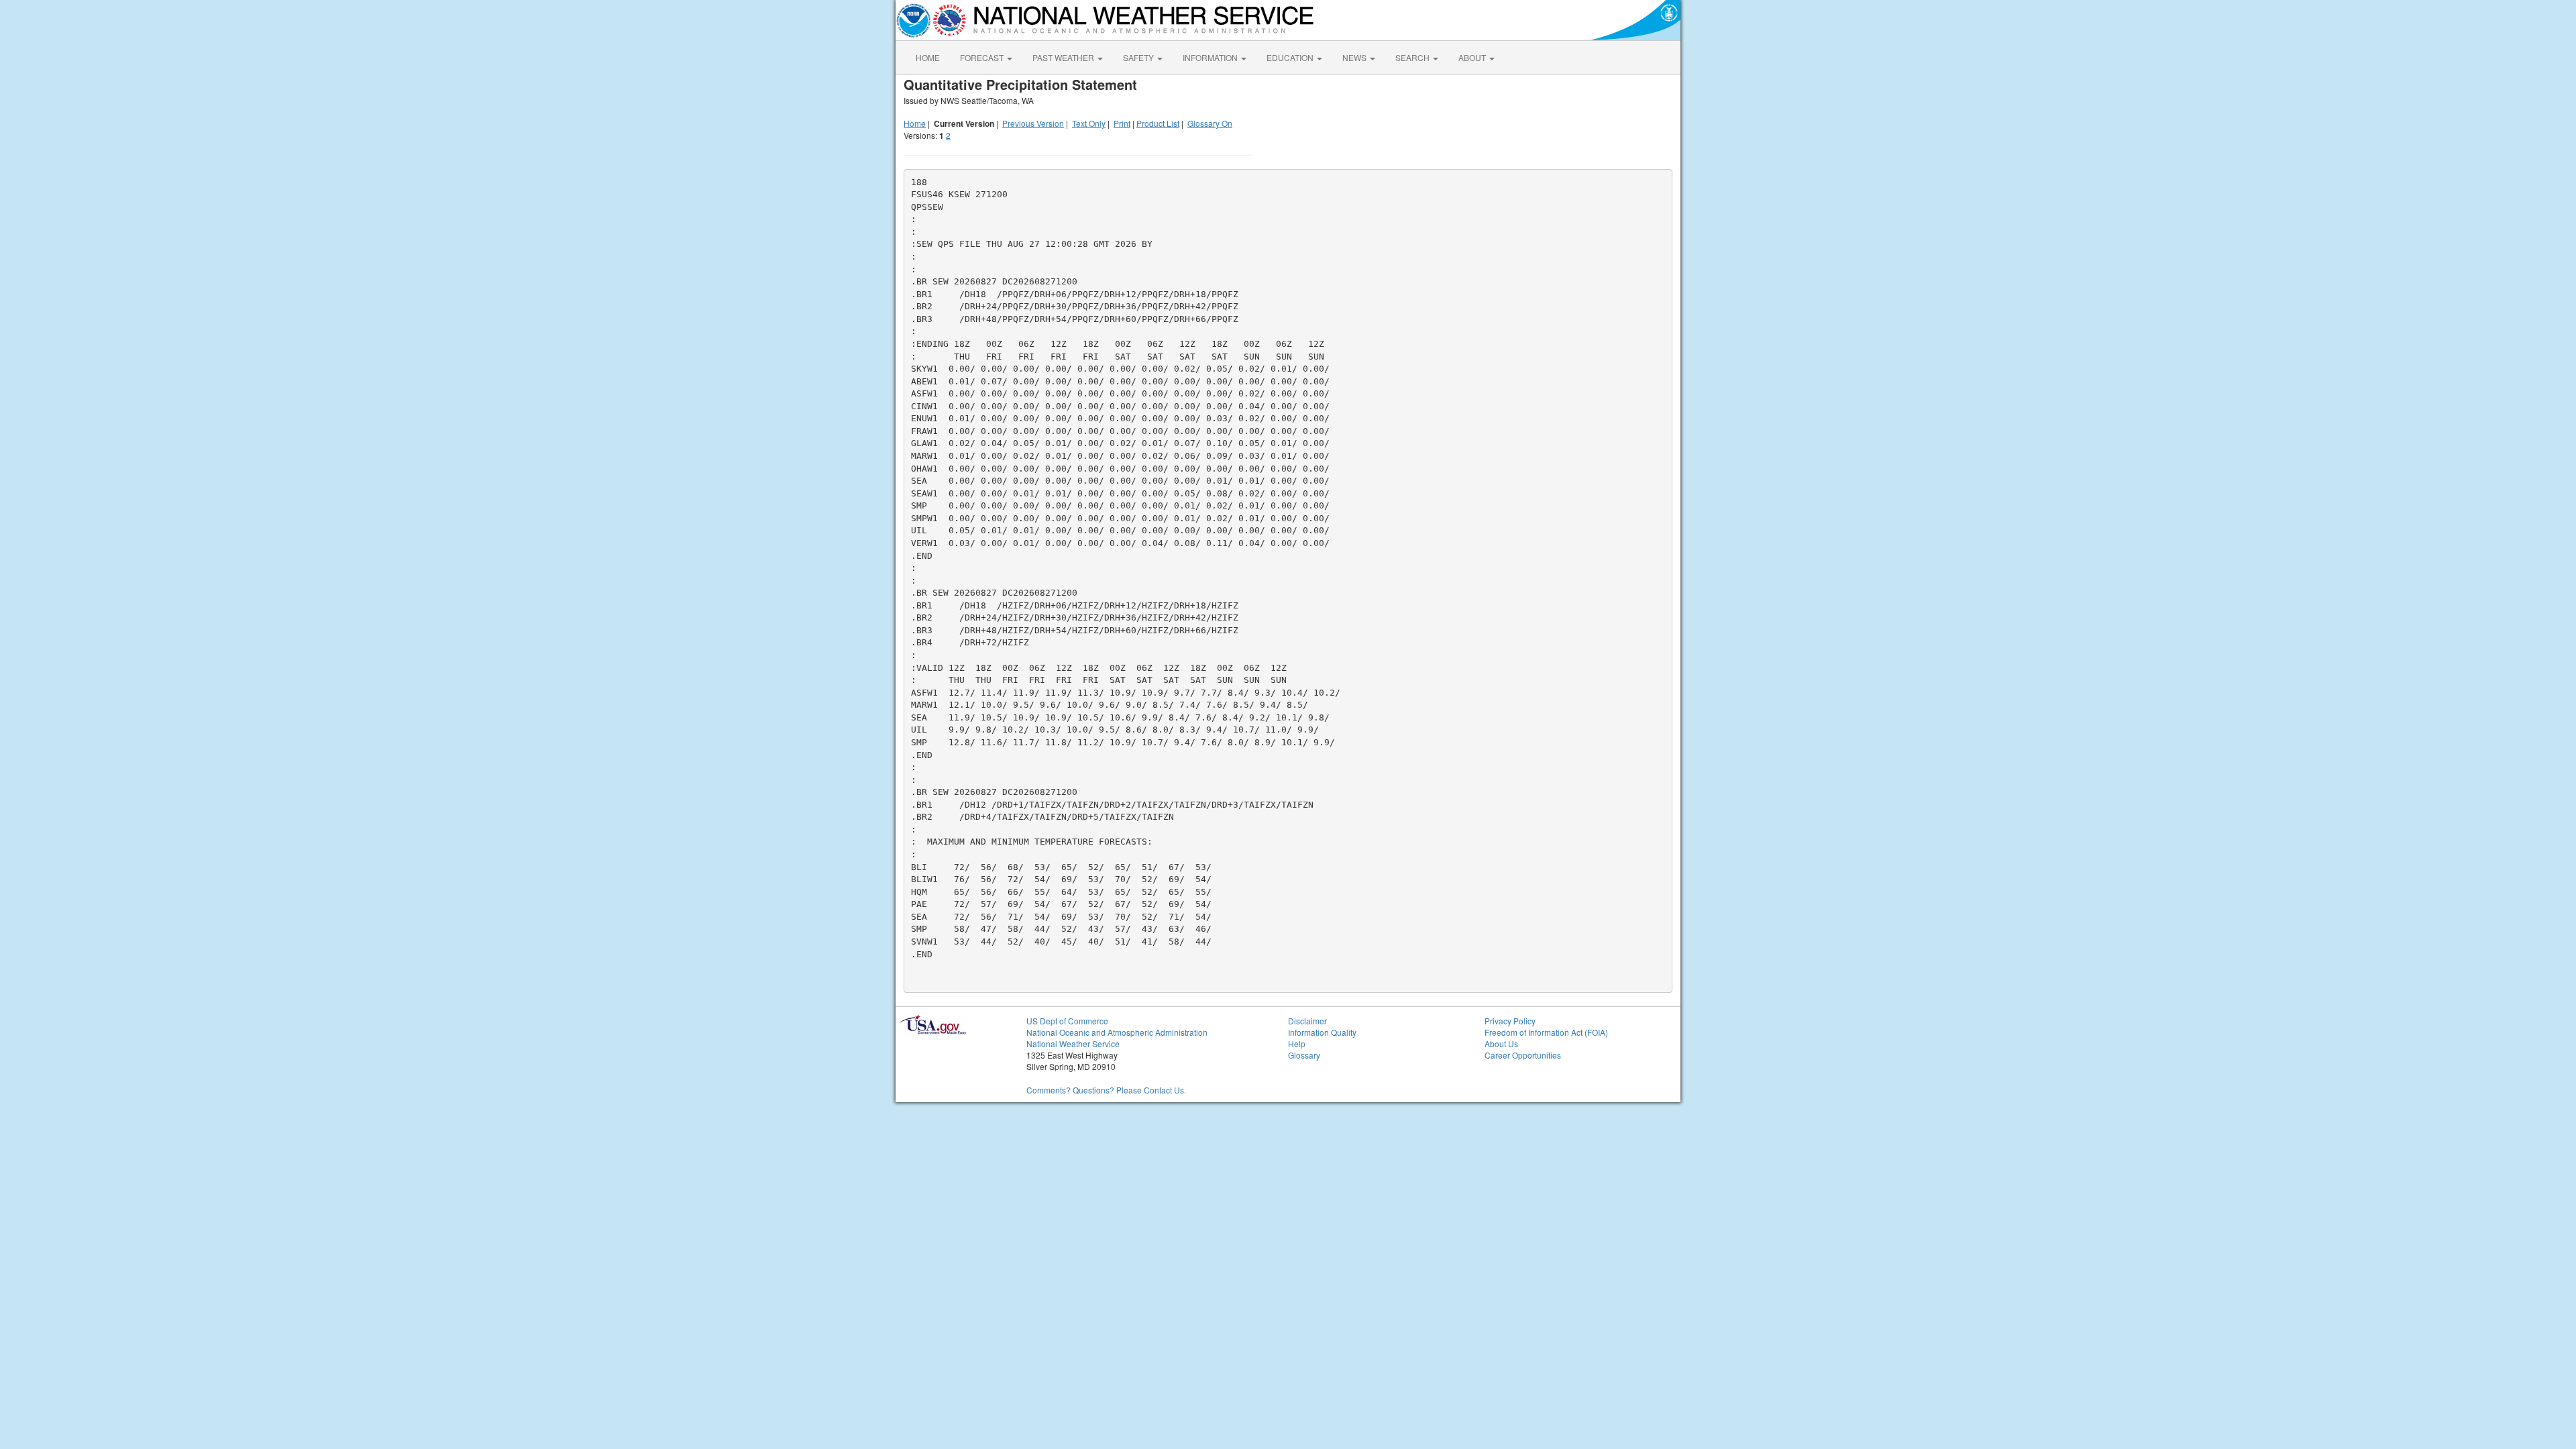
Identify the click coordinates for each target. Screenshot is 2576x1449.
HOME (928, 57)
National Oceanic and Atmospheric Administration (1117, 1032)
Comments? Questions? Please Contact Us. (1106, 1090)
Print (1122, 123)
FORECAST (983, 57)
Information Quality (1322, 1032)
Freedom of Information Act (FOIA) (1546, 1032)
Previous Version (1033, 123)
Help (1297, 1043)
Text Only (1089, 123)
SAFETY (1139, 57)
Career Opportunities (1523, 1055)
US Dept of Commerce (1067, 1021)
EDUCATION (1291, 57)
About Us (1501, 1043)
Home (915, 123)
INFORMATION (1211, 57)
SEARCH (1413, 57)
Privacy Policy (1510, 1021)
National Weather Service (1073, 1043)
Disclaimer (1307, 1021)
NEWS (1355, 57)
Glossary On (1210, 123)
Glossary (1304, 1055)
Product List (1158, 123)
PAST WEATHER (1064, 57)
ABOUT (1473, 57)
